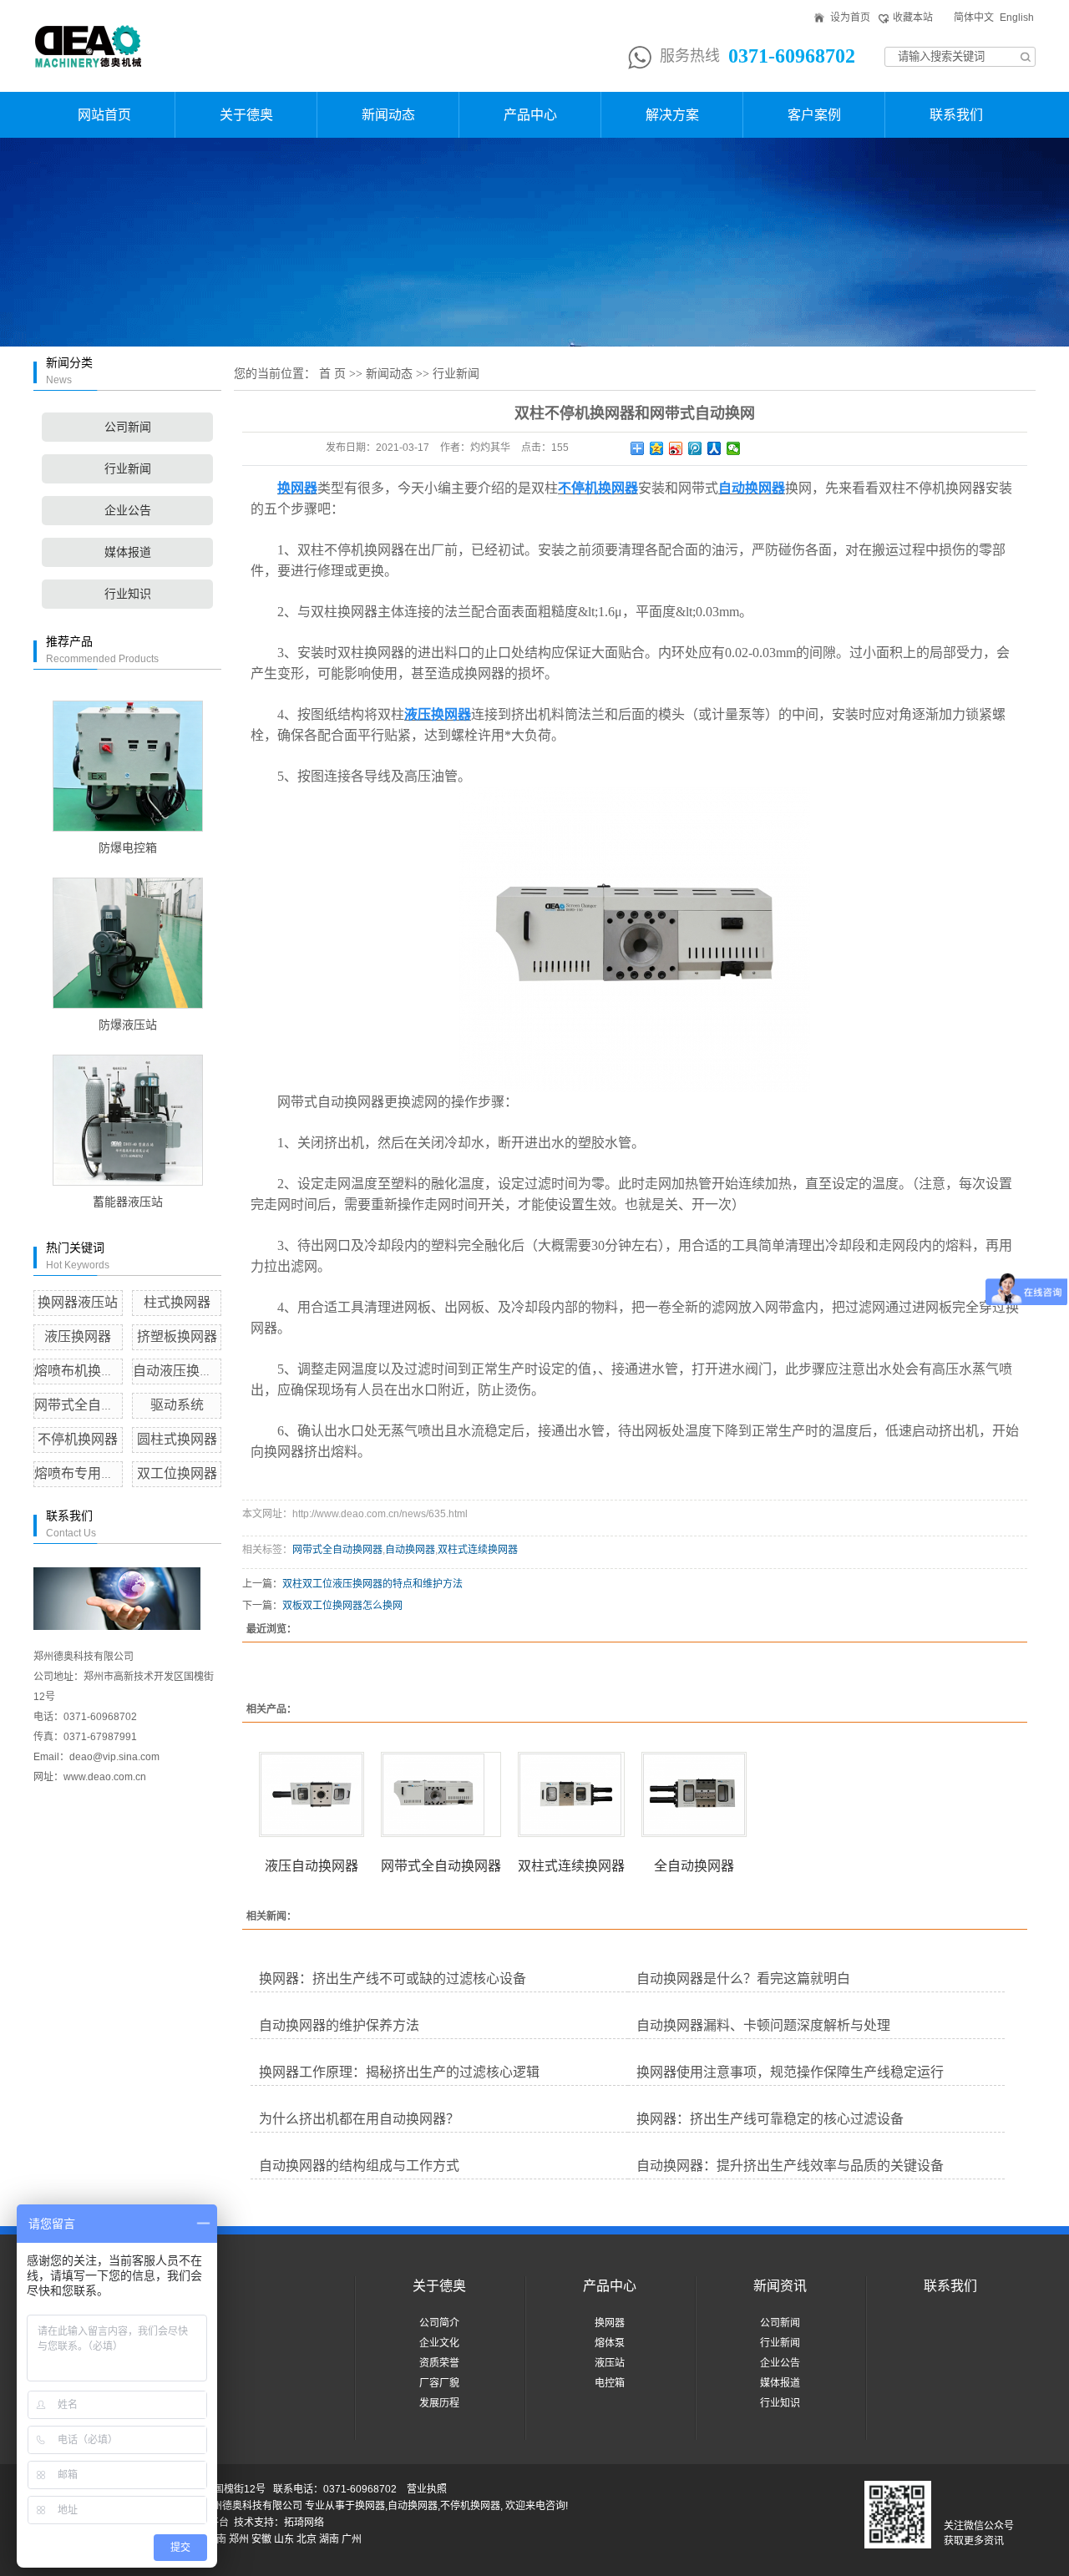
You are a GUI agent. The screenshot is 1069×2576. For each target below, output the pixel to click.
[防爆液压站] (127, 943)
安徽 (261, 2539)
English (1017, 18)
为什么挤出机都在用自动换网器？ (359, 2119)
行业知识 (128, 594)
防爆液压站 (128, 1025)
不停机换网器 (78, 1439)
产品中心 (530, 115)
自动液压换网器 (180, 1371)
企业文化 (439, 2343)
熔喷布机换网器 (81, 1371)
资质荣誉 (439, 2363)
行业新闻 (128, 469)
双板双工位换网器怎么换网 (342, 1606)
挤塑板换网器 (177, 1336)
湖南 (329, 2539)
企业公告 (128, 511)
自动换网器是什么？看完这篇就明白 (743, 1979)
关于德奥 (246, 115)
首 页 (332, 374)
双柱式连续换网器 (478, 1550)
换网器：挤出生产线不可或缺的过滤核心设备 (393, 1979)
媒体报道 (128, 552)
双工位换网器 (177, 1473)
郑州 (239, 2539)
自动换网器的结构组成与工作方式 (359, 2166)
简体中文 (974, 18)
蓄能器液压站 (128, 1202)
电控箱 (610, 2383)
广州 (352, 2539)
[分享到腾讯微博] (695, 448)
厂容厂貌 (439, 2383)
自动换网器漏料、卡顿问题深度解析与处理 (763, 2025)
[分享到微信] (734, 448)
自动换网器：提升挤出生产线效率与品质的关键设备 (790, 2166)
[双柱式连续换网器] (571, 1794)
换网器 (610, 2323)
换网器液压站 (78, 1302)
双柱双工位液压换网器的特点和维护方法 (372, 1584)
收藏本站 (913, 18)
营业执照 (427, 2489)
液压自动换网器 (312, 1866)
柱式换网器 (177, 1302)
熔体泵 (610, 2343)
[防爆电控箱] (127, 766)
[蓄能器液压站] (127, 1120)
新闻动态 (388, 115)
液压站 (610, 2363)
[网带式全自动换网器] (441, 1794)
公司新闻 (128, 427)
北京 (307, 2539)
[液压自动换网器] (312, 1794)
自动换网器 (410, 1550)
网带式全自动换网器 (94, 1405)
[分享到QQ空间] (657, 448)
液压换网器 (78, 1336)
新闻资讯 (780, 2286)
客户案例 (814, 115)
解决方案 (672, 115)
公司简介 (439, 2323)
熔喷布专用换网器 (88, 1473)
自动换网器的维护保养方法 (339, 2025)
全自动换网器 (694, 1866)
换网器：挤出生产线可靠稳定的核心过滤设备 (770, 2119)
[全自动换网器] (694, 1794)
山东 (284, 2539)
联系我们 (956, 115)
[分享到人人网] (714, 448)
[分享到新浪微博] (676, 448)
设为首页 (850, 18)
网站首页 (104, 115)
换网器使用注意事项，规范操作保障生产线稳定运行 (790, 2072)
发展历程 (439, 2403)
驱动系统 (177, 1405)
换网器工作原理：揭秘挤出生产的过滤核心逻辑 (399, 2072)
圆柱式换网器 (177, 1439)
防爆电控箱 (128, 848)
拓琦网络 (304, 2523)
